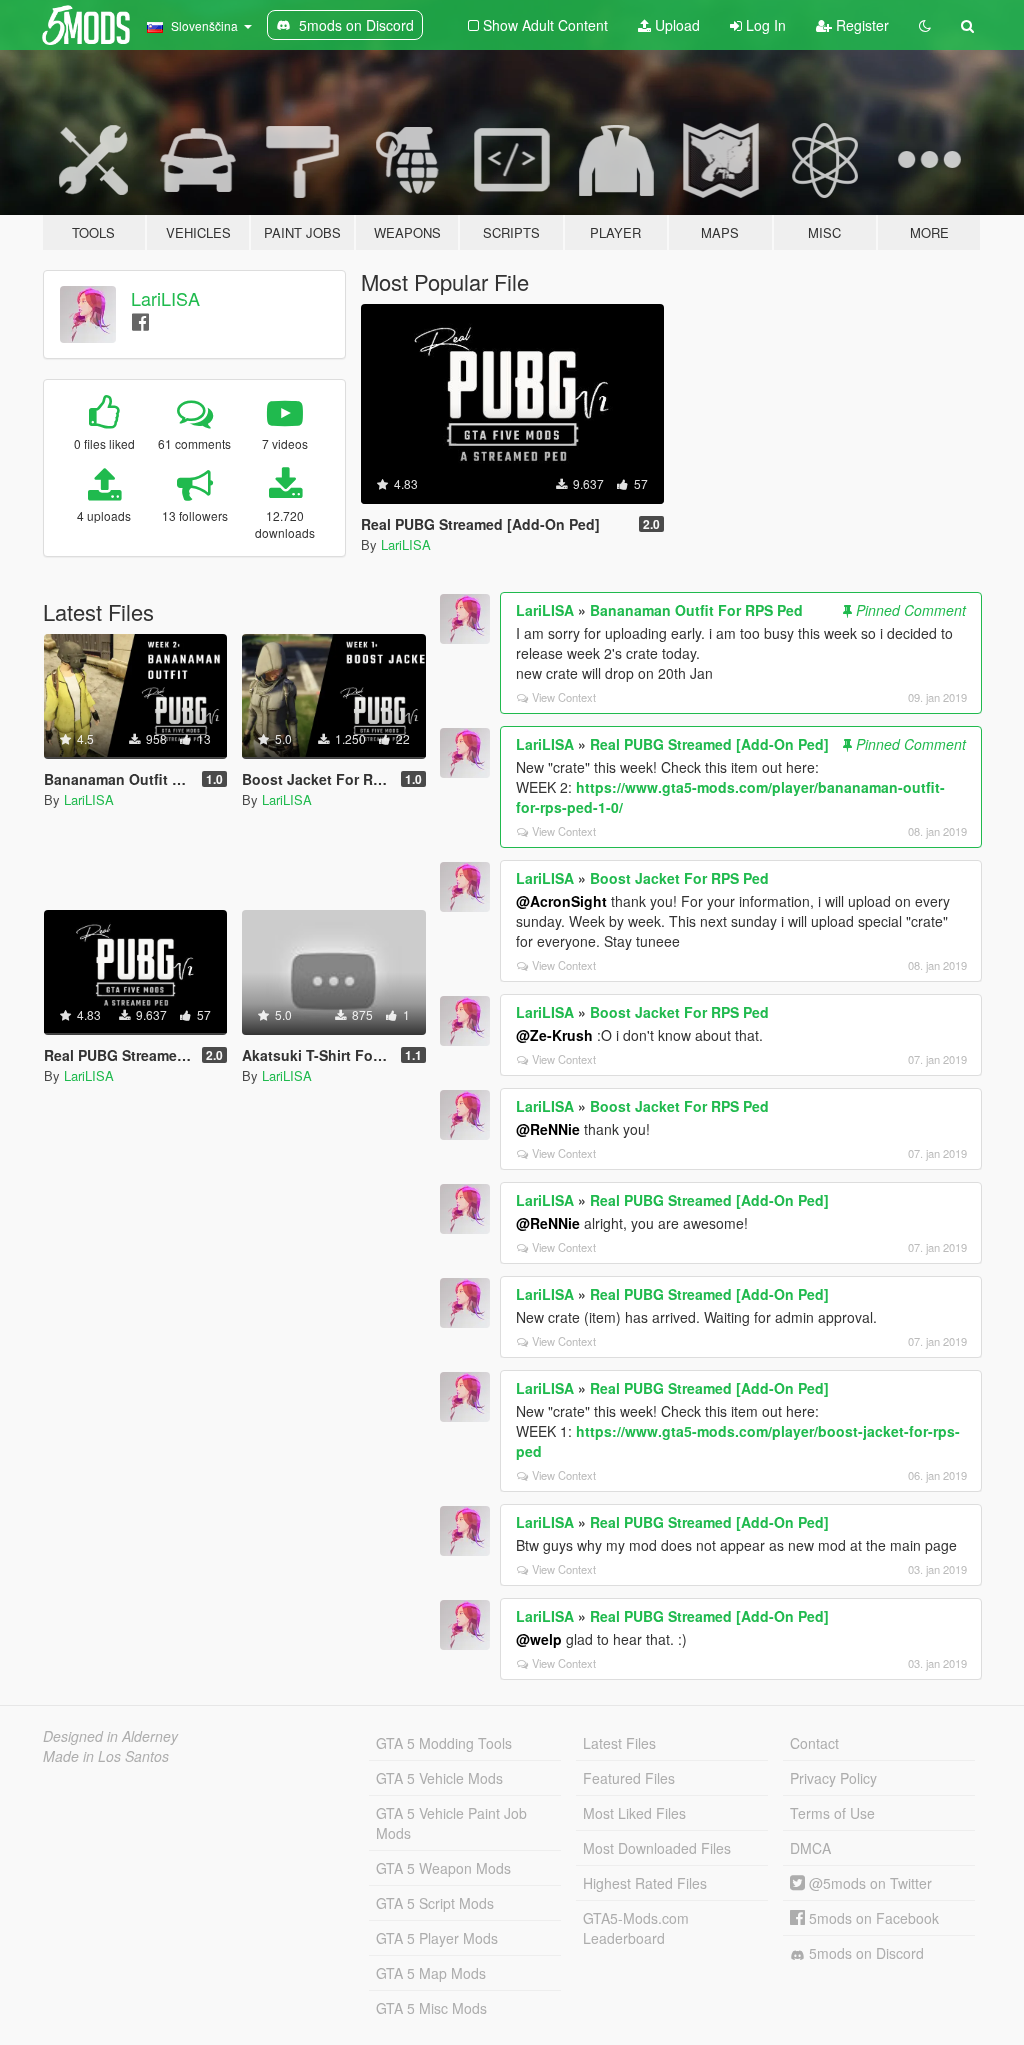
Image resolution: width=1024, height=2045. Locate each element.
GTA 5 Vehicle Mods (439, 1778)
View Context (564, 697)
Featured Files (629, 1778)
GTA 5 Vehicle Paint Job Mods (451, 1823)
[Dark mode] (925, 25)
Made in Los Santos (106, 1756)
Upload (675, 25)
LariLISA (165, 298)
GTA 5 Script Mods (435, 1903)
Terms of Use (832, 1813)
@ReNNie (548, 1129)
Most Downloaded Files (657, 1848)
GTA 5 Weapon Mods (443, 1868)
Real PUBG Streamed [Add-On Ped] (709, 744)
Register (860, 25)
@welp (539, 1639)
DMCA (810, 1848)
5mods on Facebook (872, 1918)
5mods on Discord (864, 1953)
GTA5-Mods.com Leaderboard (636, 1928)
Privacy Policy (833, 1778)
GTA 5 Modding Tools (444, 1743)
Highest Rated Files (645, 1883)
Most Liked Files (634, 1813)
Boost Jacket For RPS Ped (679, 878)
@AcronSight (561, 901)
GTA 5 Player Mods (437, 1938)
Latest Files (619, 1743)
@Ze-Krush (554, 1035)
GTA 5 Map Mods (431, 1973)
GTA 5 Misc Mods (431, 2008)
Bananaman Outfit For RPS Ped (696, 610)
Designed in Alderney (110, 1736)
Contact (814, 1743)
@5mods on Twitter (868, 1883)
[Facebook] (140, 320)
